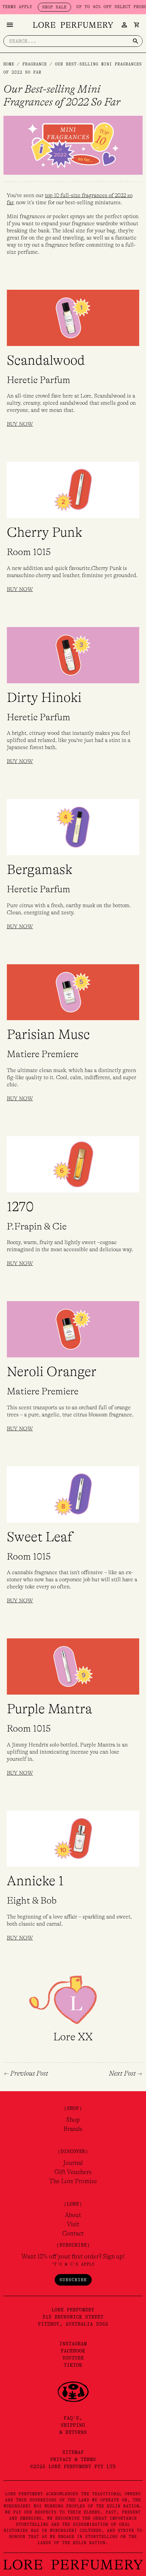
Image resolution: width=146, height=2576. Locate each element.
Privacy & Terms (73, 2459)
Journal (73, 2163)
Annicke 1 (35, 1881)
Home (9, 64)
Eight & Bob (32, 1901)
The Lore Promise (73, 2181)
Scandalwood (46, 360)
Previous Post (26, 2074)
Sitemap (73, 2452)
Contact (73, 2233)
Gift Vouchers (73, 2172)
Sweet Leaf (40, 1537)
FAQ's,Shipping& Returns (73, 2425)
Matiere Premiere (43, 1054)
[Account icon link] (124, 25)
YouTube (73, 2358)
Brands (73, 2129)
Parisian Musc (48, 1034)
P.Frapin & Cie (37, 1226)
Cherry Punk (44, 532)
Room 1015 (29, 552)
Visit (73, 2224)
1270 (20, 1207)
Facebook (73, 2351)
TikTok (73, 2365)
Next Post (125, 2074)
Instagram (73, 2344)
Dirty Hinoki (44, 698)
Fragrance (35, 64)
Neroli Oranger (52, 1372)
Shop (73, 2120)
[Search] (135, 41)
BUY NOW (20, 424)
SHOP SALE (40, 7)
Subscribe (73, 2280)
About (73, 2215)
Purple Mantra (49, 1709)
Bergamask (40, 870)
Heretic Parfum (39, 380)
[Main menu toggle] (10, 25)
